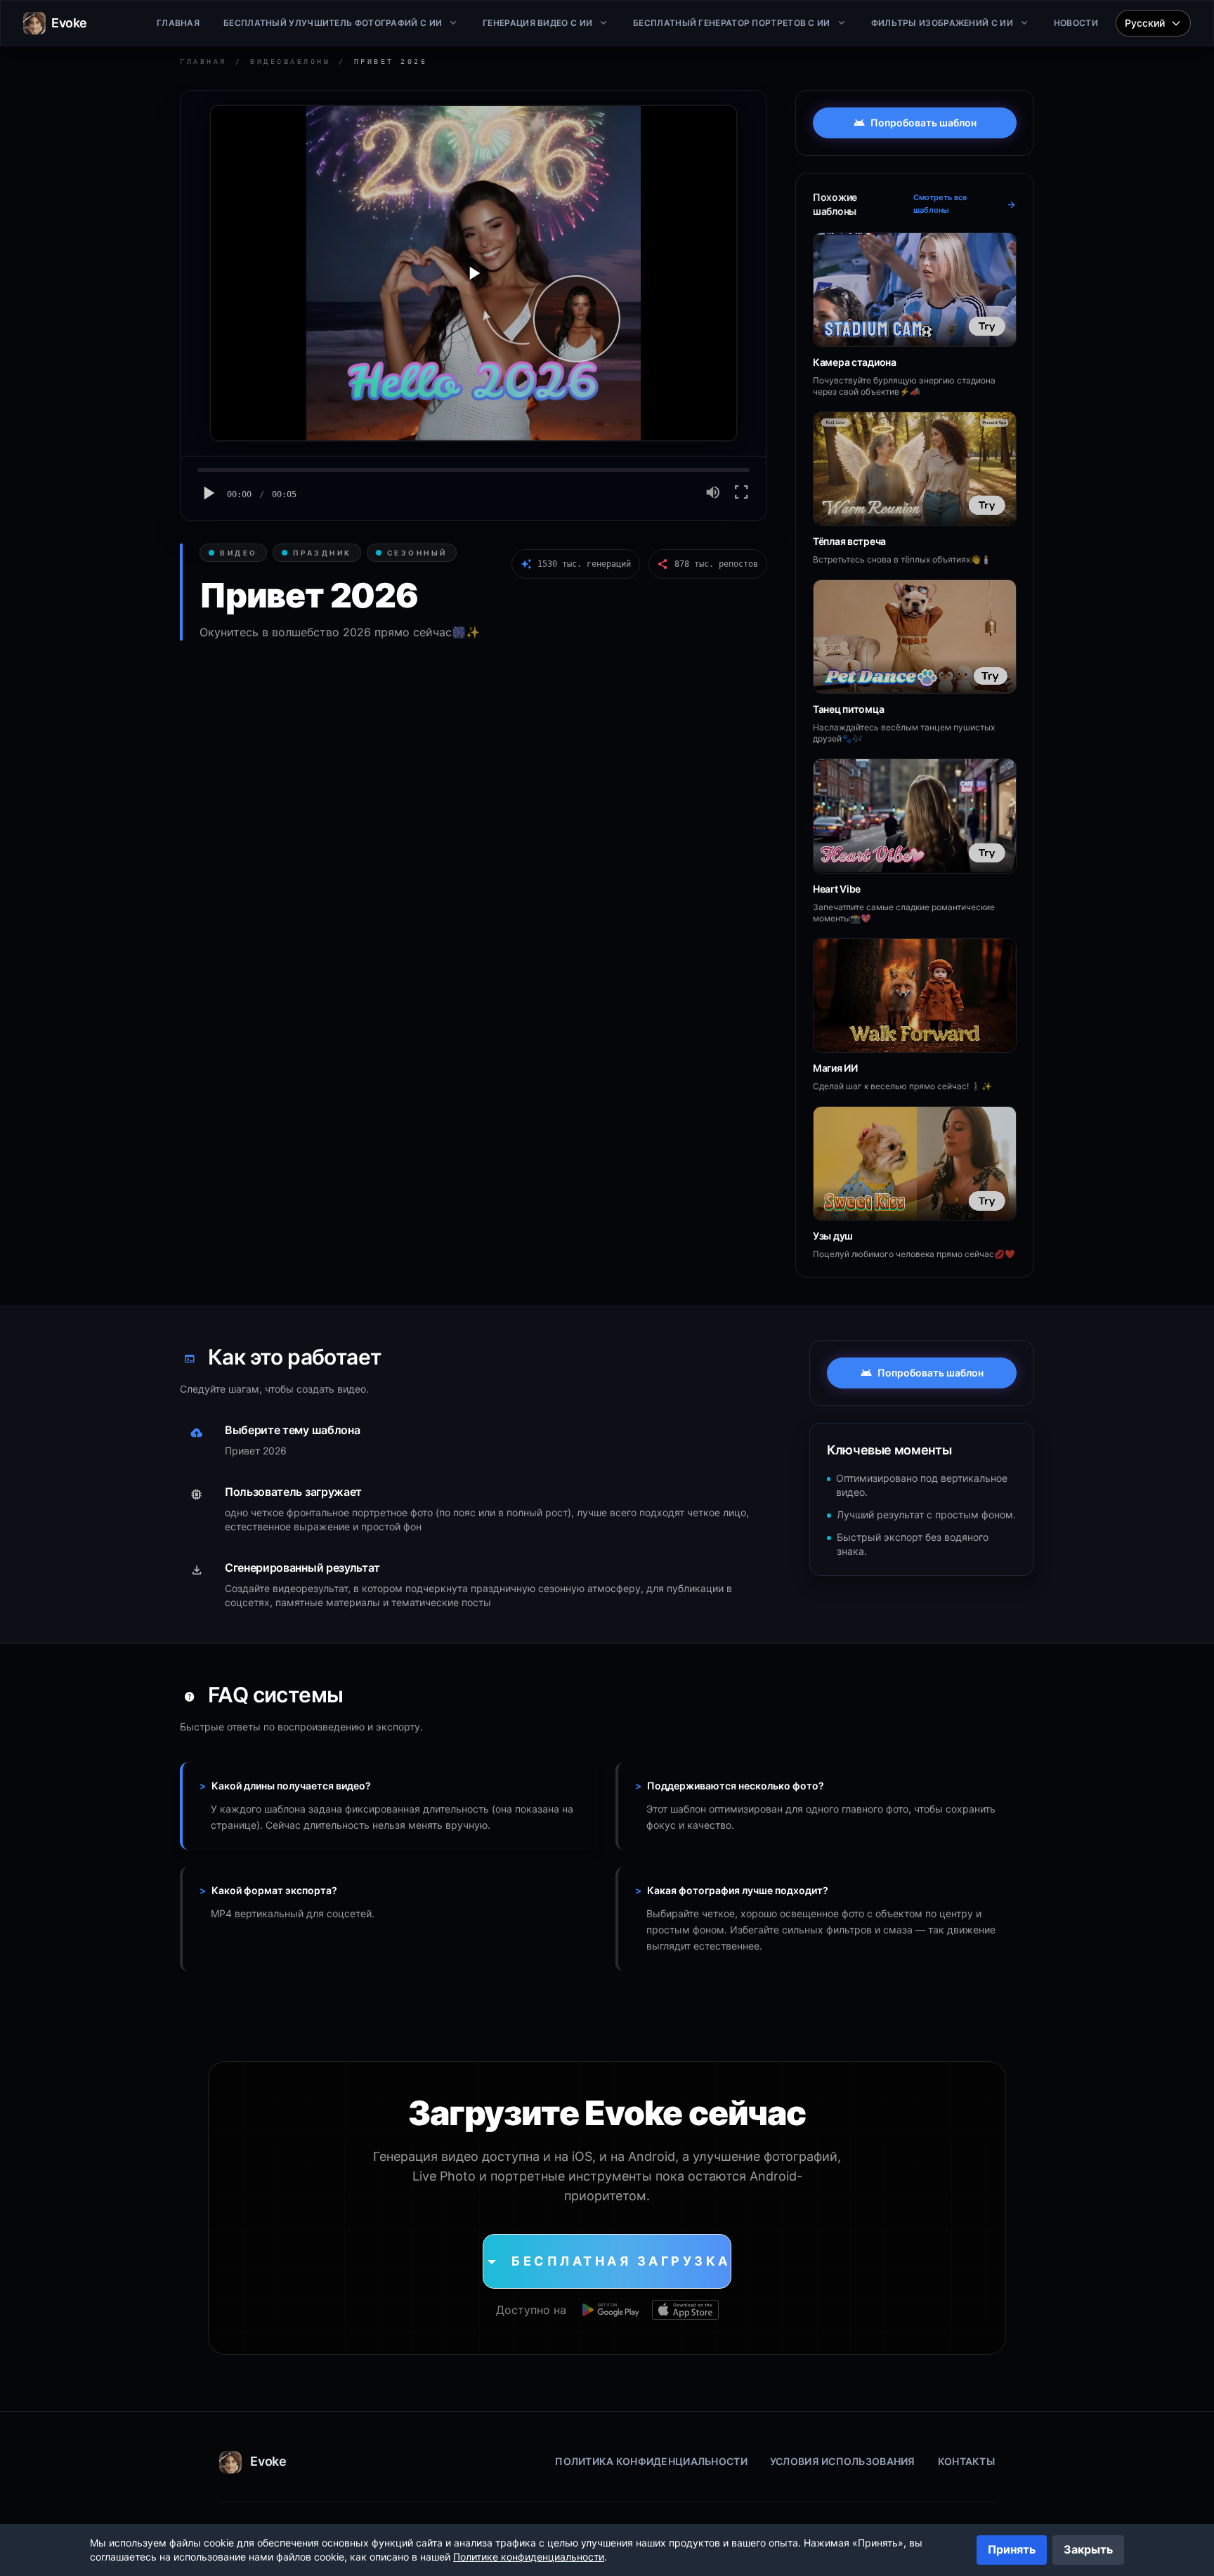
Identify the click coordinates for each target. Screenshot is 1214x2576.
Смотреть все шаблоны (965, 204)
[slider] (474, 470)
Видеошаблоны (290, 61)
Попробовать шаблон (915, 123)
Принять (1012, 2549)
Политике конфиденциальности (529, 2557)
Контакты (966, 2461)
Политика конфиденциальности (651, 2461)
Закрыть (1088, 2549)
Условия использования (843, 2461)
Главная (203, 61)
